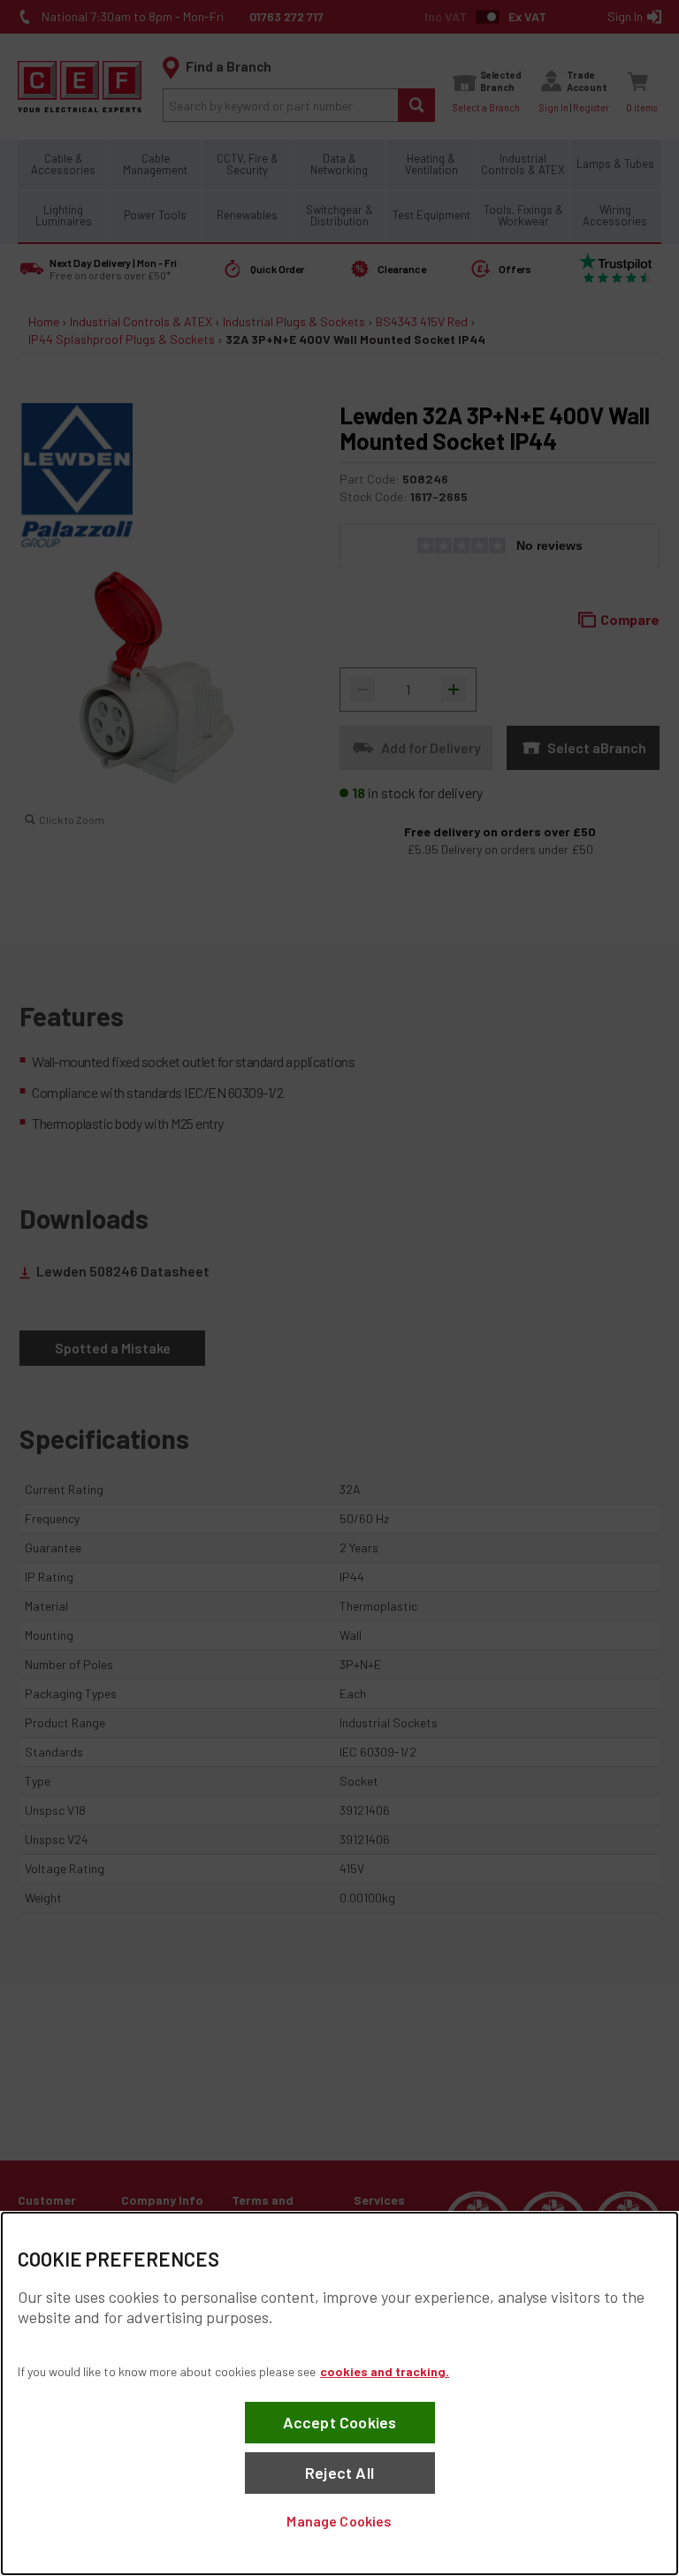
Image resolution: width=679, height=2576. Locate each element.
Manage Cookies (339, 2521)
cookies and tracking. (385, 2371)
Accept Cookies (340, 2422)
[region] (339, 2393)
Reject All (339, 2473)
